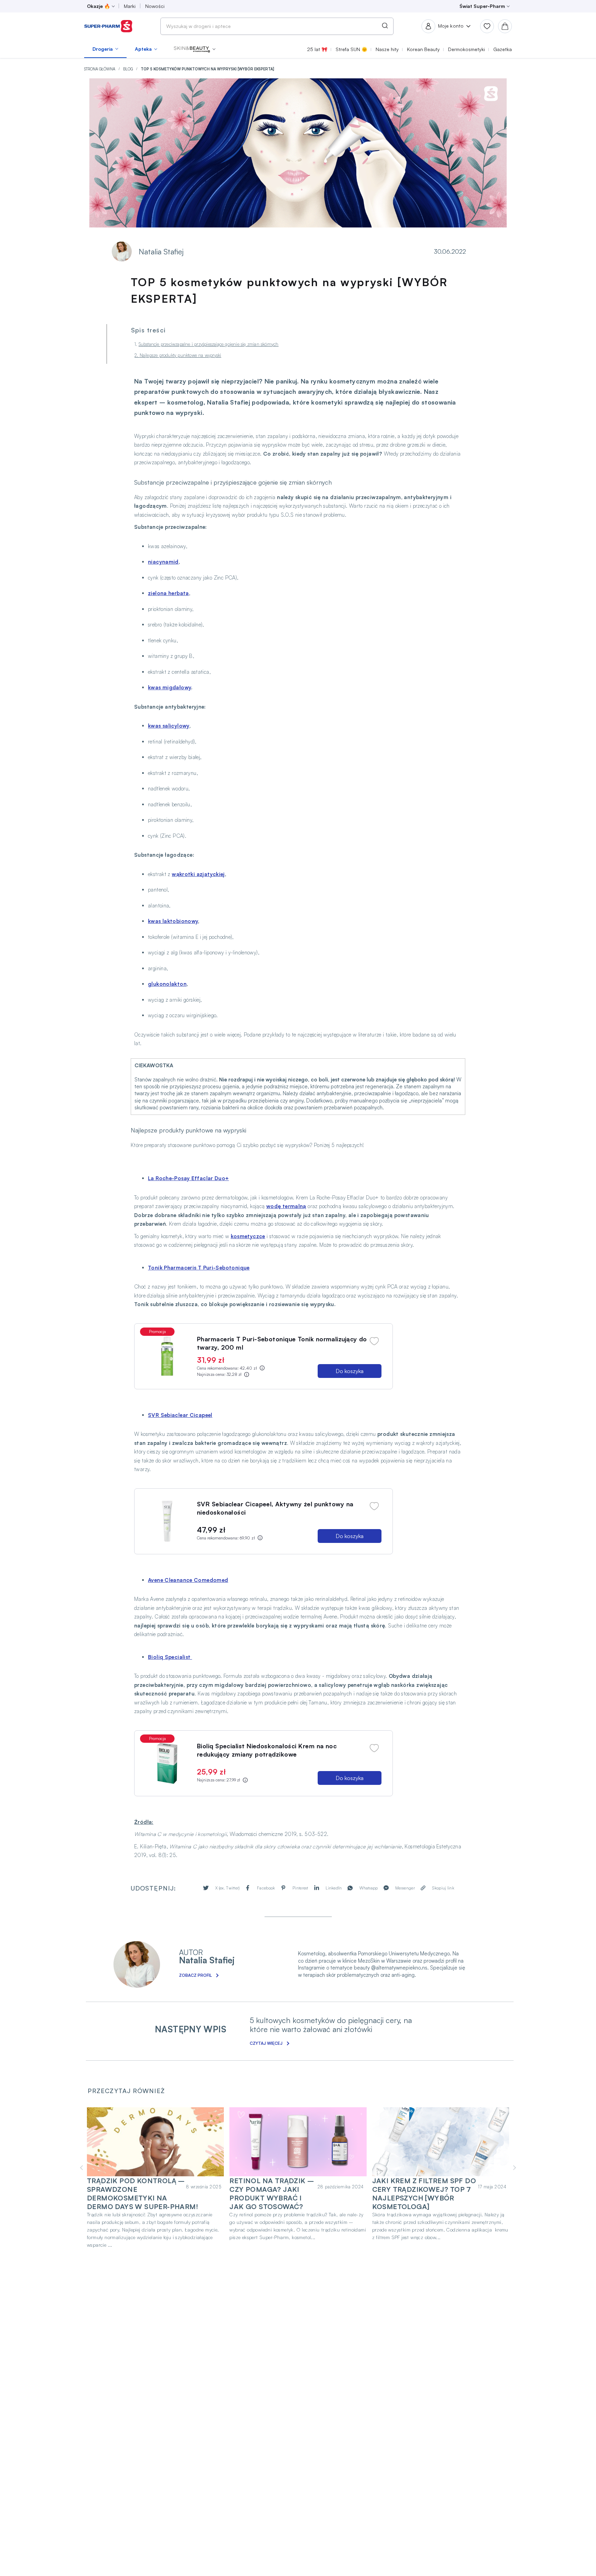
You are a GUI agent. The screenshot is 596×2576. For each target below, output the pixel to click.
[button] (195, 49)
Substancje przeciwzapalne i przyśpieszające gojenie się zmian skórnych (209, 344)
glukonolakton (167, 984)
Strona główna (100, 69)
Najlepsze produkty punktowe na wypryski (181, 355)
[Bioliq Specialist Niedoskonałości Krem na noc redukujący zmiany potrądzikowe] (167, 1763)
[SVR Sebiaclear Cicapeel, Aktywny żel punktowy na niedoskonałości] (167, 1521)
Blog (128, 69)
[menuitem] (105, 49)
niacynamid (163, 562)
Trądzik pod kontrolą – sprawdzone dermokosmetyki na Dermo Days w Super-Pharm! (142, 2194)
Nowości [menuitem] (155, 6)
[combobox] (277, 26)
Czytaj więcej (266, 2043)
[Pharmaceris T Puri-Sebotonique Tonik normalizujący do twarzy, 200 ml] (167, 1356)
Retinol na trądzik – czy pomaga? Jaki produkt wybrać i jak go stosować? (272, 2194)
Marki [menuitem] (130, 6)
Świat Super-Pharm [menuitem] (482, 6)
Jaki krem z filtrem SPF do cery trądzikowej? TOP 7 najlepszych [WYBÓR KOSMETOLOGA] (424, 2194)
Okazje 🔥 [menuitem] (98, 6)
